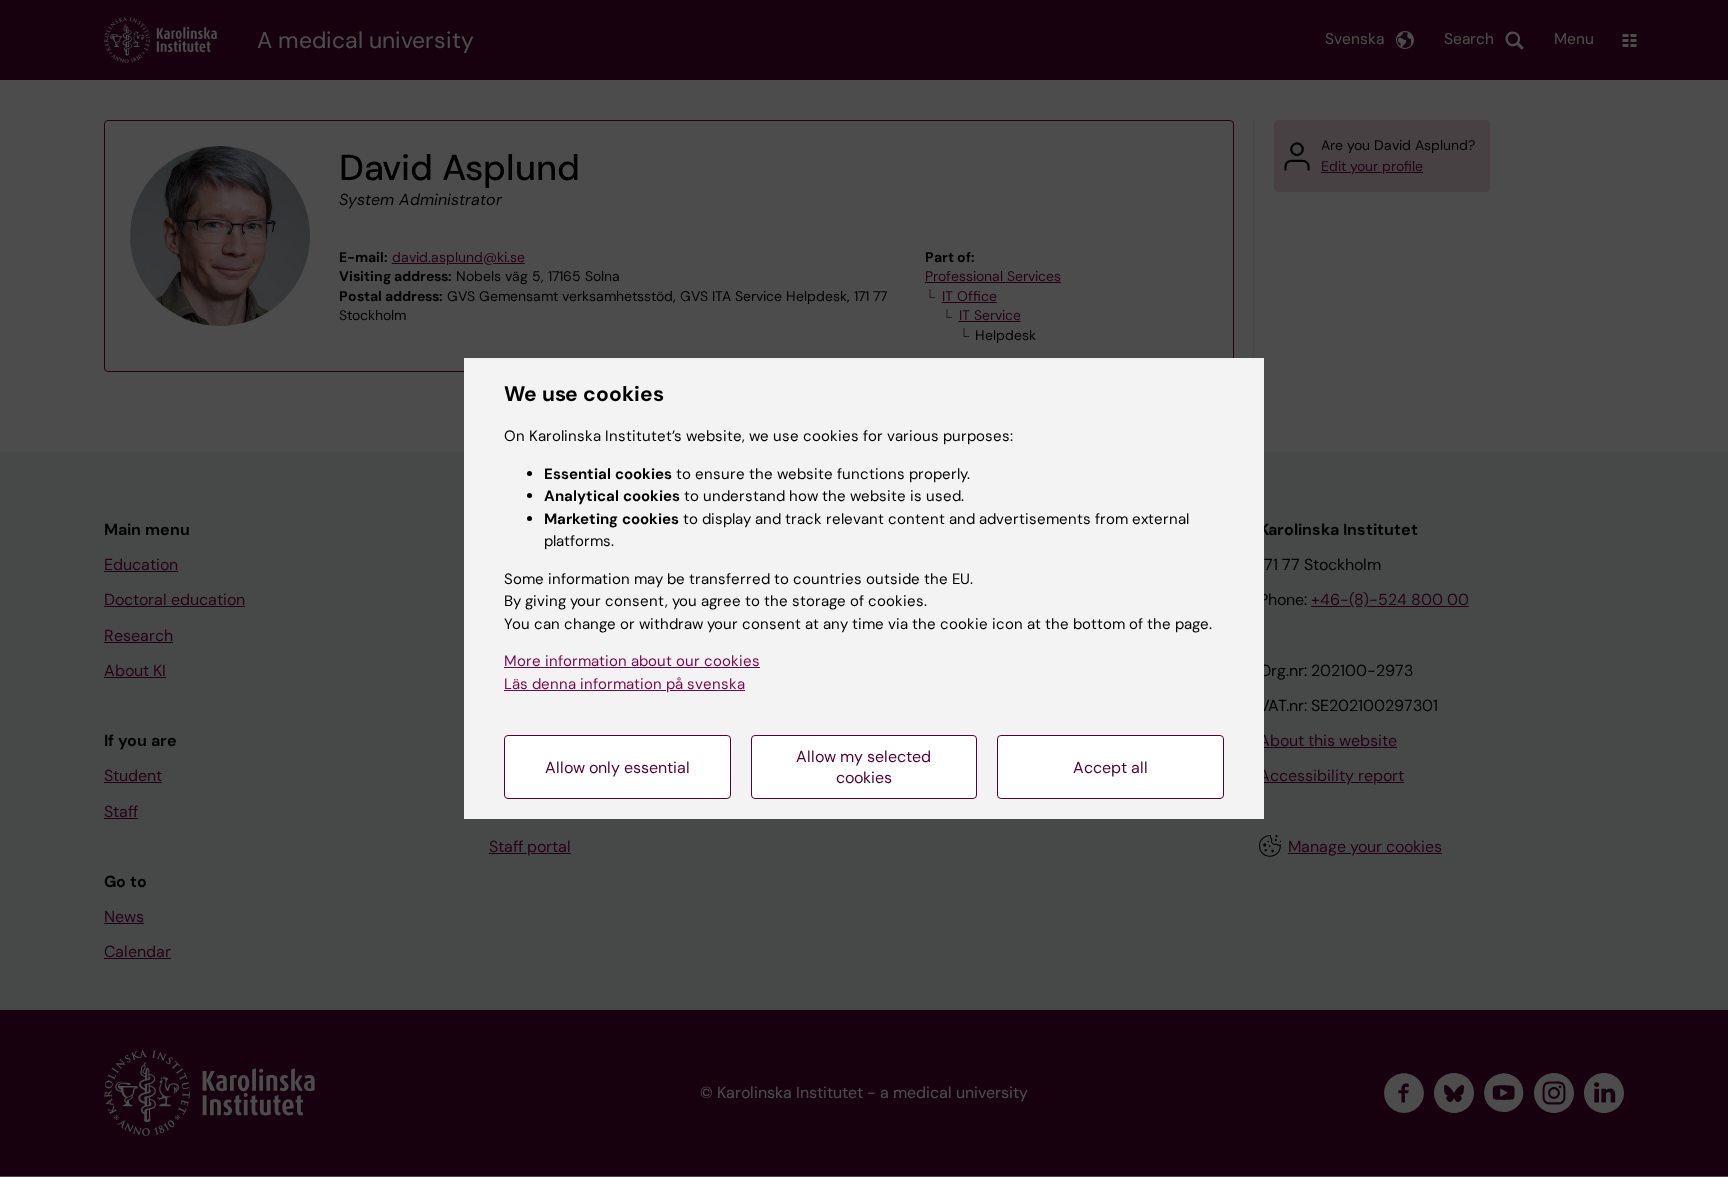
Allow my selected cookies (863, 767)
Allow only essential (617, 767)
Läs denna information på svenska (624, 684)
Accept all (1110, 767)
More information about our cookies (632, 661)
